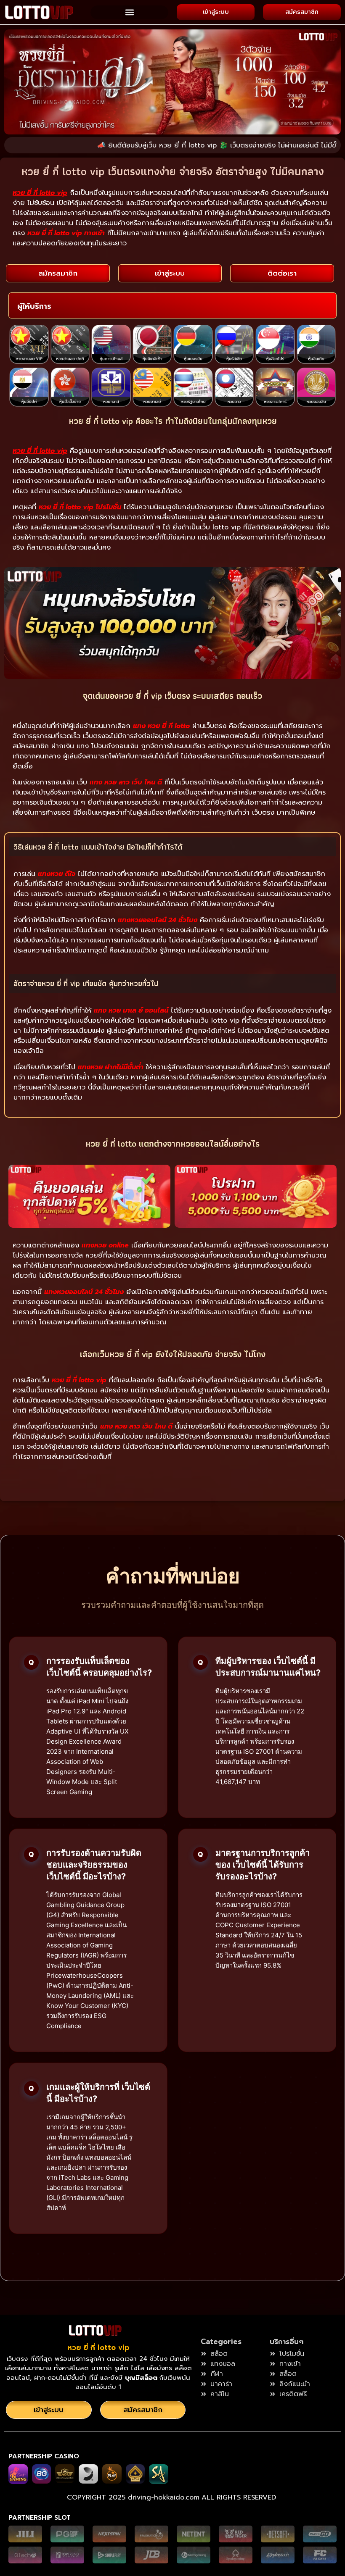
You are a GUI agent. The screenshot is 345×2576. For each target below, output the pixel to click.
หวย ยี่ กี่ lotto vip (98, 2347)
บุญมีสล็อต (142, 2378)
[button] (129, 12)
